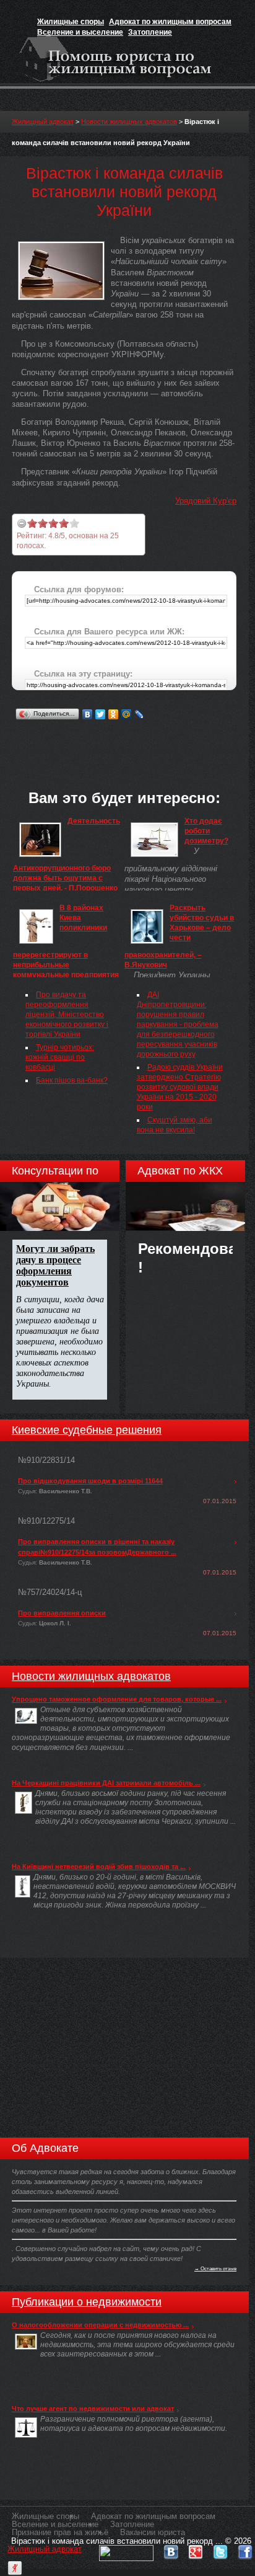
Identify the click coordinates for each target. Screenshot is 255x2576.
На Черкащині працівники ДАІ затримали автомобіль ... (106, 1783)
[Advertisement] (133, 739)
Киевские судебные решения (87, 1430)
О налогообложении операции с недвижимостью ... (100, 2325)
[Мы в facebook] (245, 2549)
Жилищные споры (71, 22)
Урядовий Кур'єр (206, 501)
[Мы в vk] (171, 2549)
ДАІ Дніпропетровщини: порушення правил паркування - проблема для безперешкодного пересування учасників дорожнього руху (178, 1024)
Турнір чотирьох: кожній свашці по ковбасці (60, 1057)
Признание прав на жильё (60, 2532)
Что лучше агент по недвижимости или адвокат (93, 2409)
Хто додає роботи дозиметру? (206, 831)
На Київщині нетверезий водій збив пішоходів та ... (99, 1867)
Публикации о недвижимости (87, 2302)
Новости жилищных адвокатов (129, 122)
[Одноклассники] (114, 714)
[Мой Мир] (127, 714)
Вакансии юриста (153, 2532)
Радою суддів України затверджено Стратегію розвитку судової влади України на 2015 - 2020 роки (180, 1087)
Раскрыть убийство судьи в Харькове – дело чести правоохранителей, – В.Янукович (179, 936)
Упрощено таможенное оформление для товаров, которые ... (117, 1699)
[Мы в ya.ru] (15, 2565)
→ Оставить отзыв (215, 2268)
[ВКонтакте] (88, 714)
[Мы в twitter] (220, 2549)
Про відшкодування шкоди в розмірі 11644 (90, 1481)
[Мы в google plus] (196, 2549)
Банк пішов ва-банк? (72, 1080)
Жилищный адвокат (43, 122)
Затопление (150, 32)
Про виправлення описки (62, 1613)
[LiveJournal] (140, 714)
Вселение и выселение (80, 32)
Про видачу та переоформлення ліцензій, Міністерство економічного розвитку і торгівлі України (67, 1015)
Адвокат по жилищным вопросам (170, 22)
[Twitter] (101, 714)
